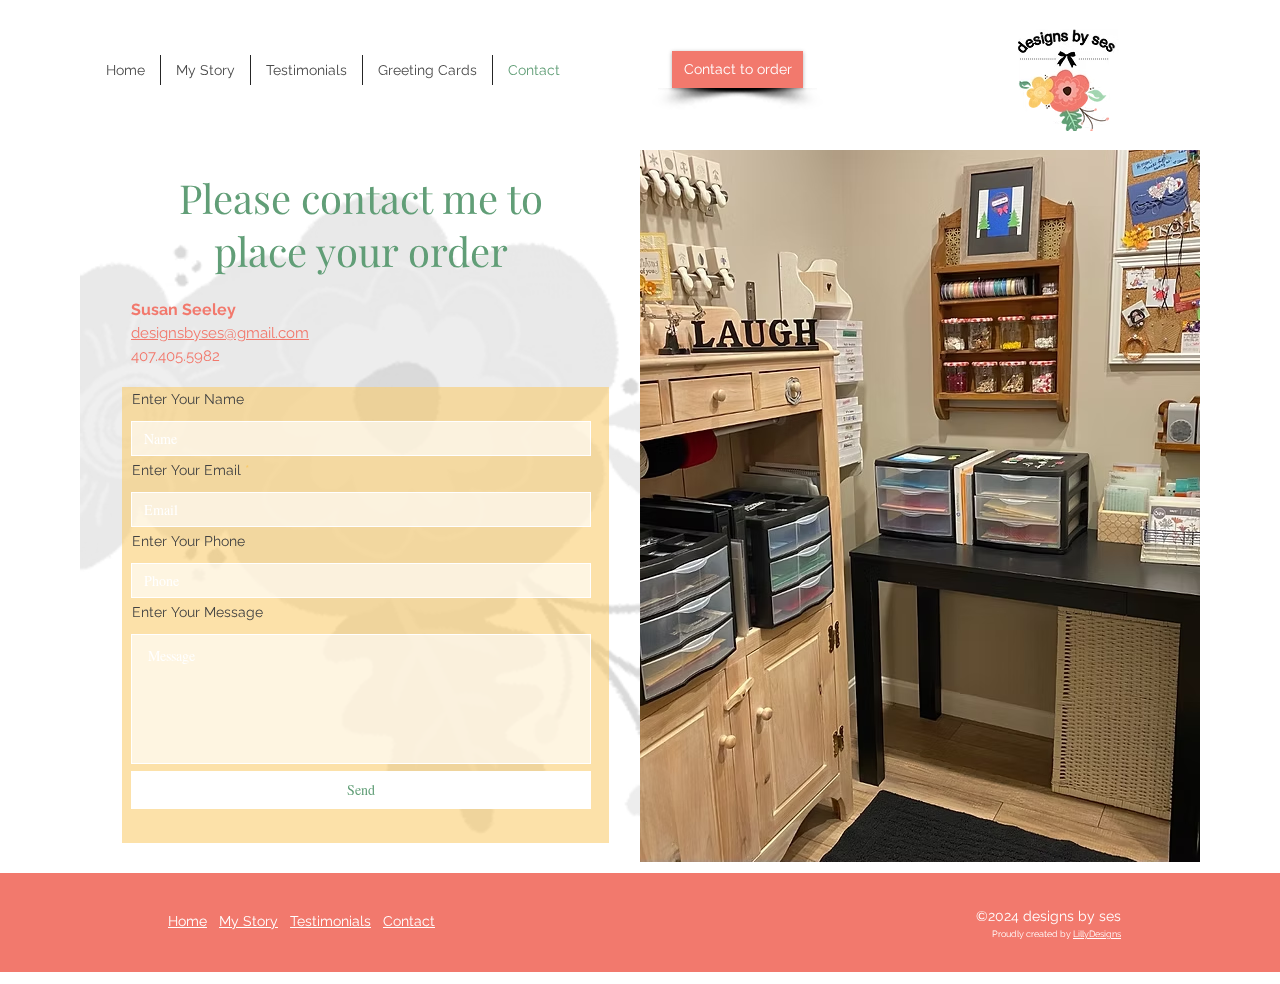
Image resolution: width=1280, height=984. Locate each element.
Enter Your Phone (188, 541)
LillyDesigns (1097, 934)
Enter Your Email (186, 470)
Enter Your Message (197, 612)
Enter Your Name (188, 399)
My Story (248, 921)
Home (187, 921)
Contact (409, 921)
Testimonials (330, 921)
